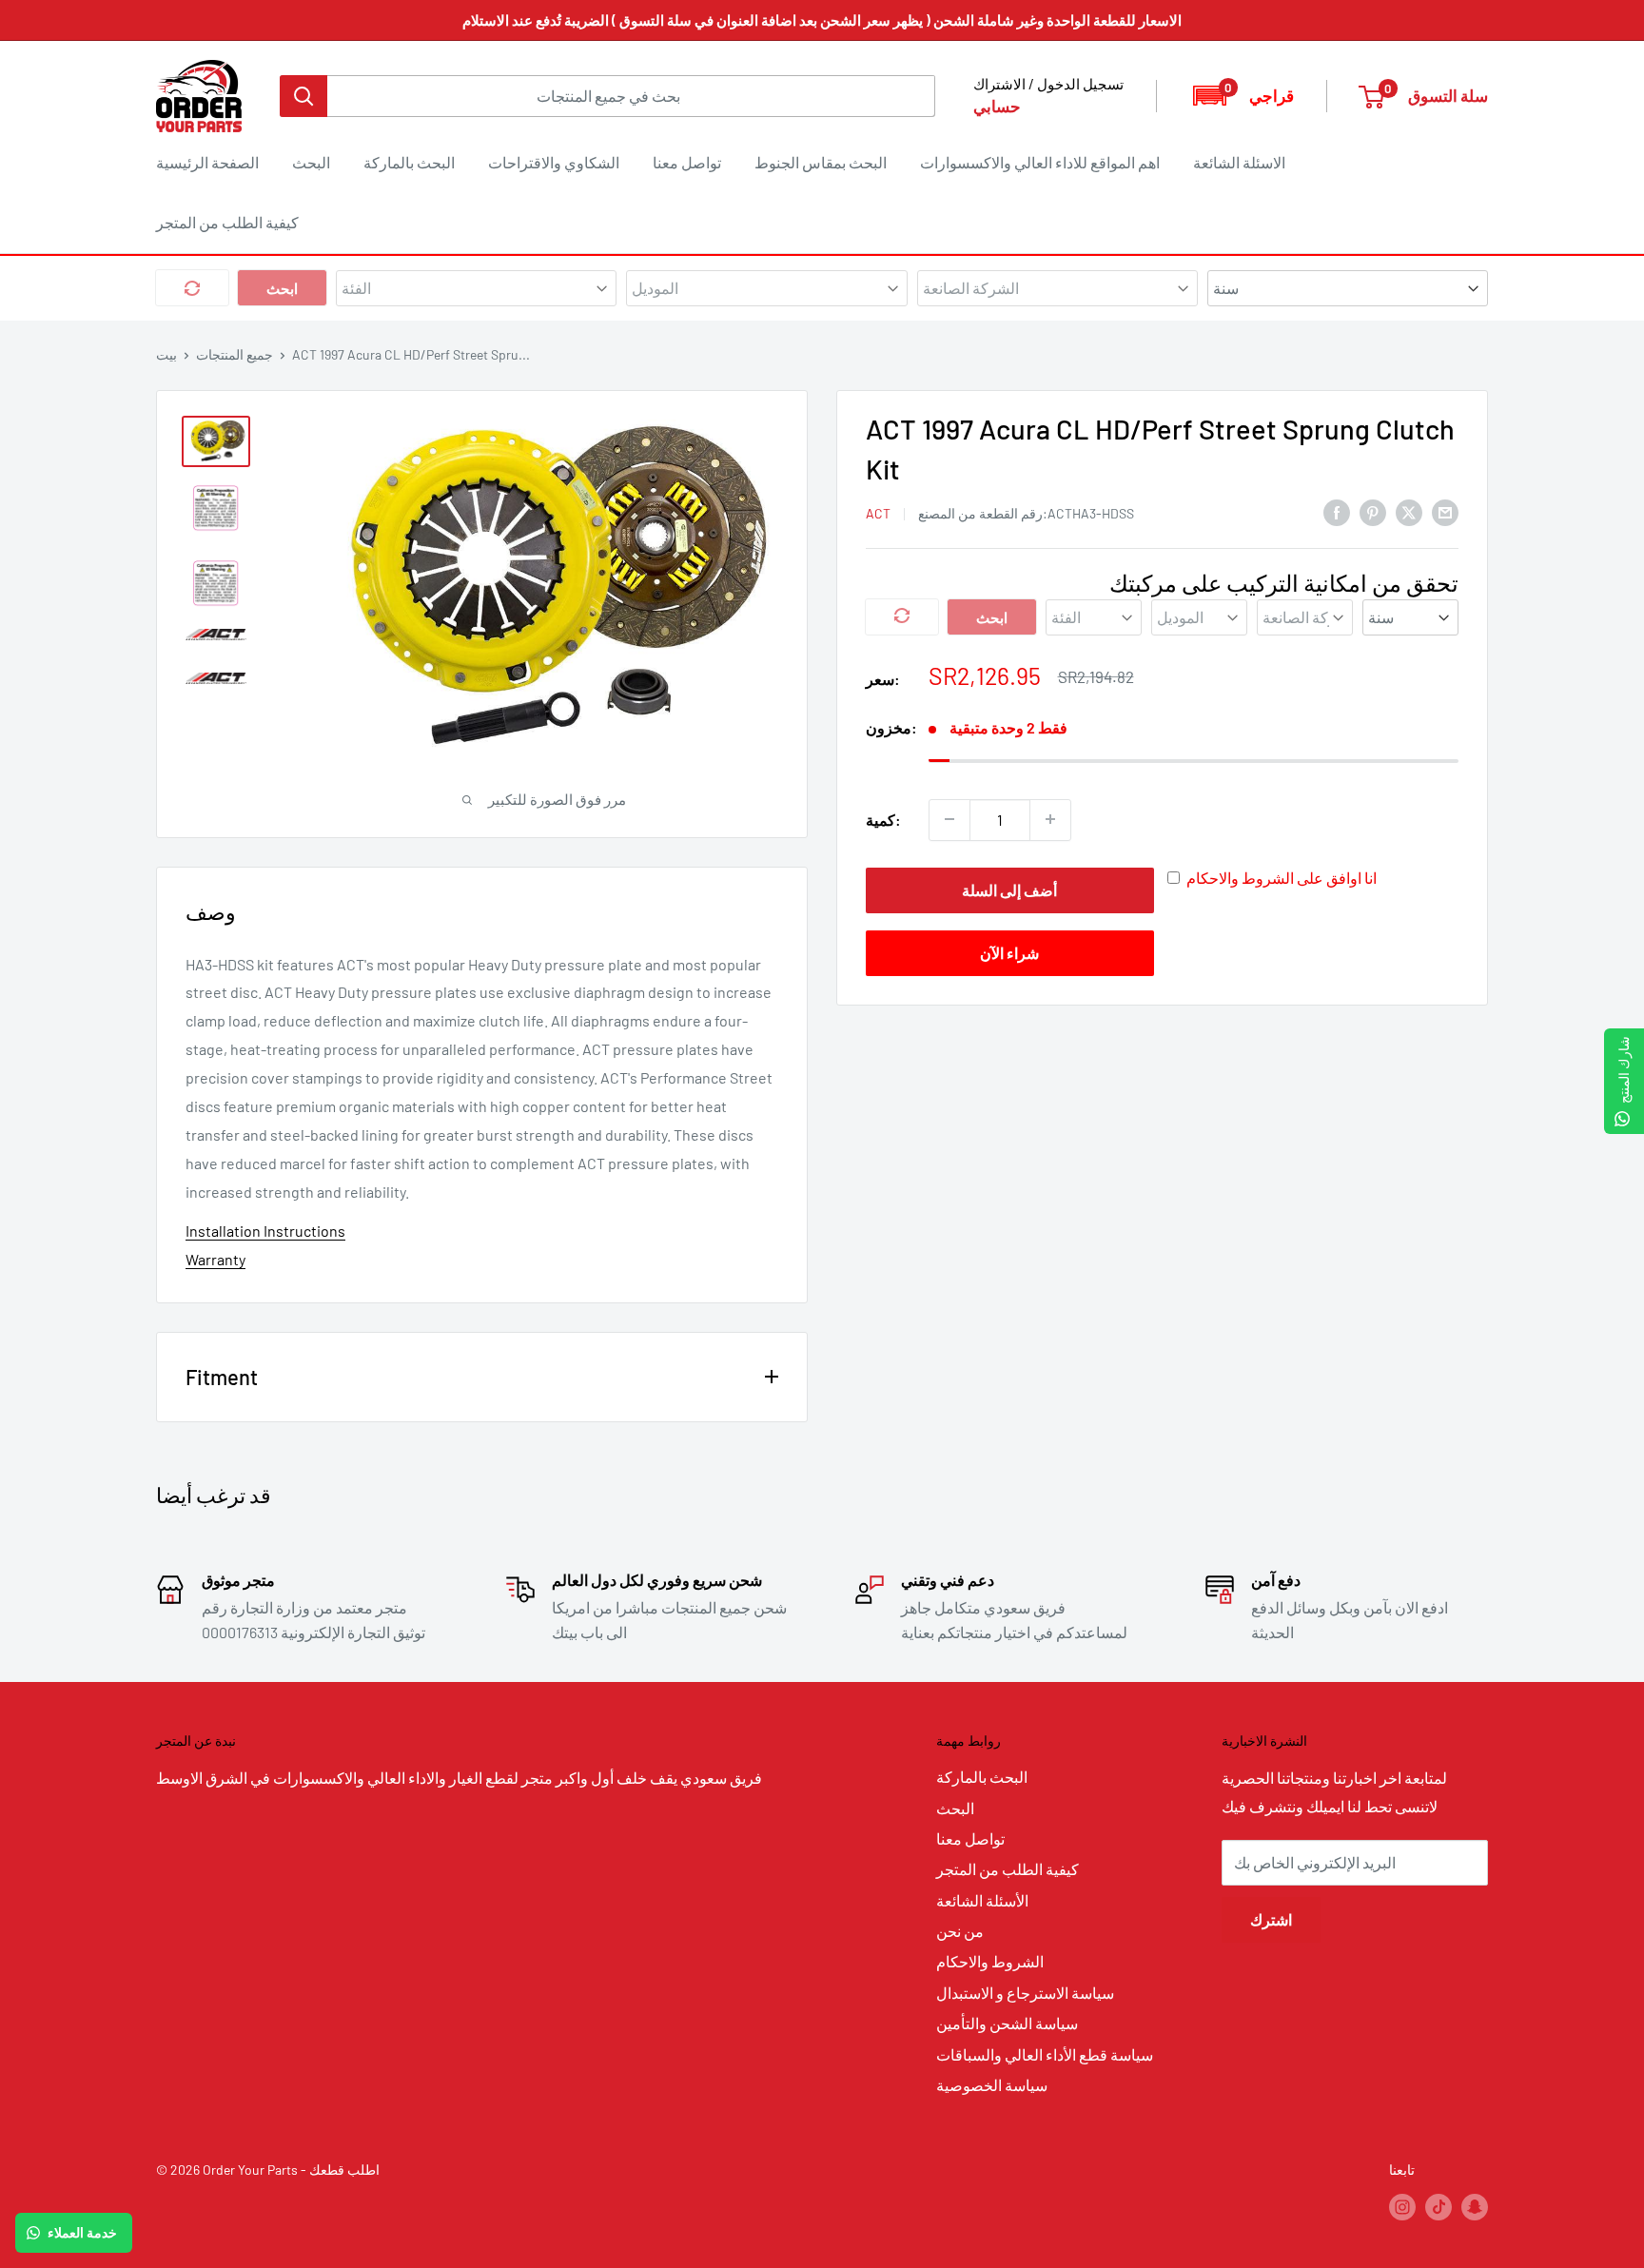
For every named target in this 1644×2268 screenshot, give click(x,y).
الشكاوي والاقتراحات (554, 162)
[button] (1242, 96)
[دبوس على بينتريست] (1373, 511)
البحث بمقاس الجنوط (821, 162)
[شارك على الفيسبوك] (1337, 511)
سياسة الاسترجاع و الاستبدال (1025, 1993)
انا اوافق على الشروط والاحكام (1282, 877)
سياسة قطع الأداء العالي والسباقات (1045, 2054)
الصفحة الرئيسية (207, 162)
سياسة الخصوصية (992, 2085)
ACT (878, 512)
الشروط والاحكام (990, 1961)
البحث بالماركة (409, 162)
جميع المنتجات (235, 354)
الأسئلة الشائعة (982, 1900)
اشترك (1271, 1919)
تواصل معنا (687, 162)
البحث (311, 162)
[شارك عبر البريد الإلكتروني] (1445, 511)
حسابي (997, 106)
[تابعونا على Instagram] (1402, 2207)
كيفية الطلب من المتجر (227, 222)
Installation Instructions (265, 1231)
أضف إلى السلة (1009, 889)
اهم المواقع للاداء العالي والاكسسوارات (1040, 162)
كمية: (883, 819)
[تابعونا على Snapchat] (1475, 2207)
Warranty (215, 1259)
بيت (166, 354)
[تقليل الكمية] (949, 819)
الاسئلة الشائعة (1239, 162)
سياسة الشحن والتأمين (1007, 2023)
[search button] (303, 96)
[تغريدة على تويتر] (1409, 511)
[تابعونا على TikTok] (1438, 2207)
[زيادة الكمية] (1050, 819)
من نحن (960, 1931)
